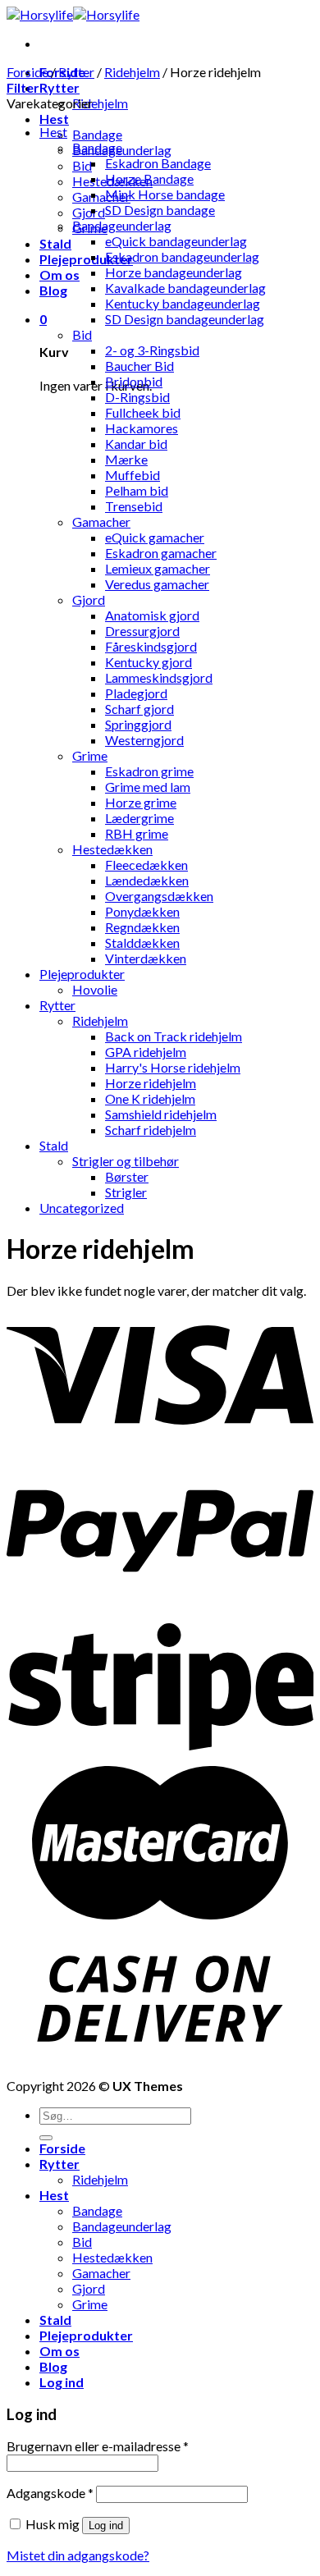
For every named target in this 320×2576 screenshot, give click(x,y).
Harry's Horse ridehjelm (173, 1067)
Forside (27, 72)
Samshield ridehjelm (161, 1114)
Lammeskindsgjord (159, 677)
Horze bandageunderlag (174, 272)
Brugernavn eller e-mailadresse (98, 2446)
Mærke (126, 459)
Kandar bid (136, 444)
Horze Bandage (149, 178)
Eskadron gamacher (161, 553)
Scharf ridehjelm (151, 1130)
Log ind (106, 2526)
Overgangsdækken (159, 896)
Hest (54, 119)
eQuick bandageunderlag (176, 241)
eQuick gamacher (155, 537)
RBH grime (137, 833)
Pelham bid (137, 490)
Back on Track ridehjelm (174, 1036)
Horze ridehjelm (151, 1083)
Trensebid (134, 506)
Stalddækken (142, 943)
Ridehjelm (100, 103)
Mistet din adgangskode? (78, 2555)
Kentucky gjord (149, 662)
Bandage (97, 134)
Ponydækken (142, 911)
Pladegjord (136, 693)
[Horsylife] (73, 14)
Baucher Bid (139, 366)
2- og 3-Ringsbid (152, 350)
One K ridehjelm (150, 1098)
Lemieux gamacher (158, 568)
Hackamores (142, 428)
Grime (90, 755)
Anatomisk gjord (152, 615)
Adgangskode (50, 2493)
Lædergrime (139, 818)
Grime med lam (148, 787)
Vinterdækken (146, 958)
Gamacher (101, 197)
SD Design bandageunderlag (185, 319)
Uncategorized (82, 1208)
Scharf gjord (139, 709)
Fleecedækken (146, 865)
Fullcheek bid (143, 412)
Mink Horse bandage (165, 194)
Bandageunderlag (122, 225)
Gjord (89, 212)
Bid (82, 165)
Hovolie (95, 989)
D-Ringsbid (137, 397)
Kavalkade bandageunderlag (185, 288)
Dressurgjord (142, 631)
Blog (53, 290)
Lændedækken (147, 880)
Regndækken (142, 927)
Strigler (126, 1192)
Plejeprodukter (86, 259)
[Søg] (46, 2138)
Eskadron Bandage (158, 163)
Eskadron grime (149, 771)
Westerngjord (144, 740)
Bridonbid (134, 381)
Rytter (59, 87)
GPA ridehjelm (146, 1052)
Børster (127, 1176)
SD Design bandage (160, 210)
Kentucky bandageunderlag (183, 303)
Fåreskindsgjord (151, 646)
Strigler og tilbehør (126, 1161)
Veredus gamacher (157, 584)
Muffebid (133, 475)
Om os (59, 275)
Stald (55, 243)
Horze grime (141, 802)
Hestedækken (112, 849)
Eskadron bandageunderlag (182, 256)
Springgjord (138, 724)
